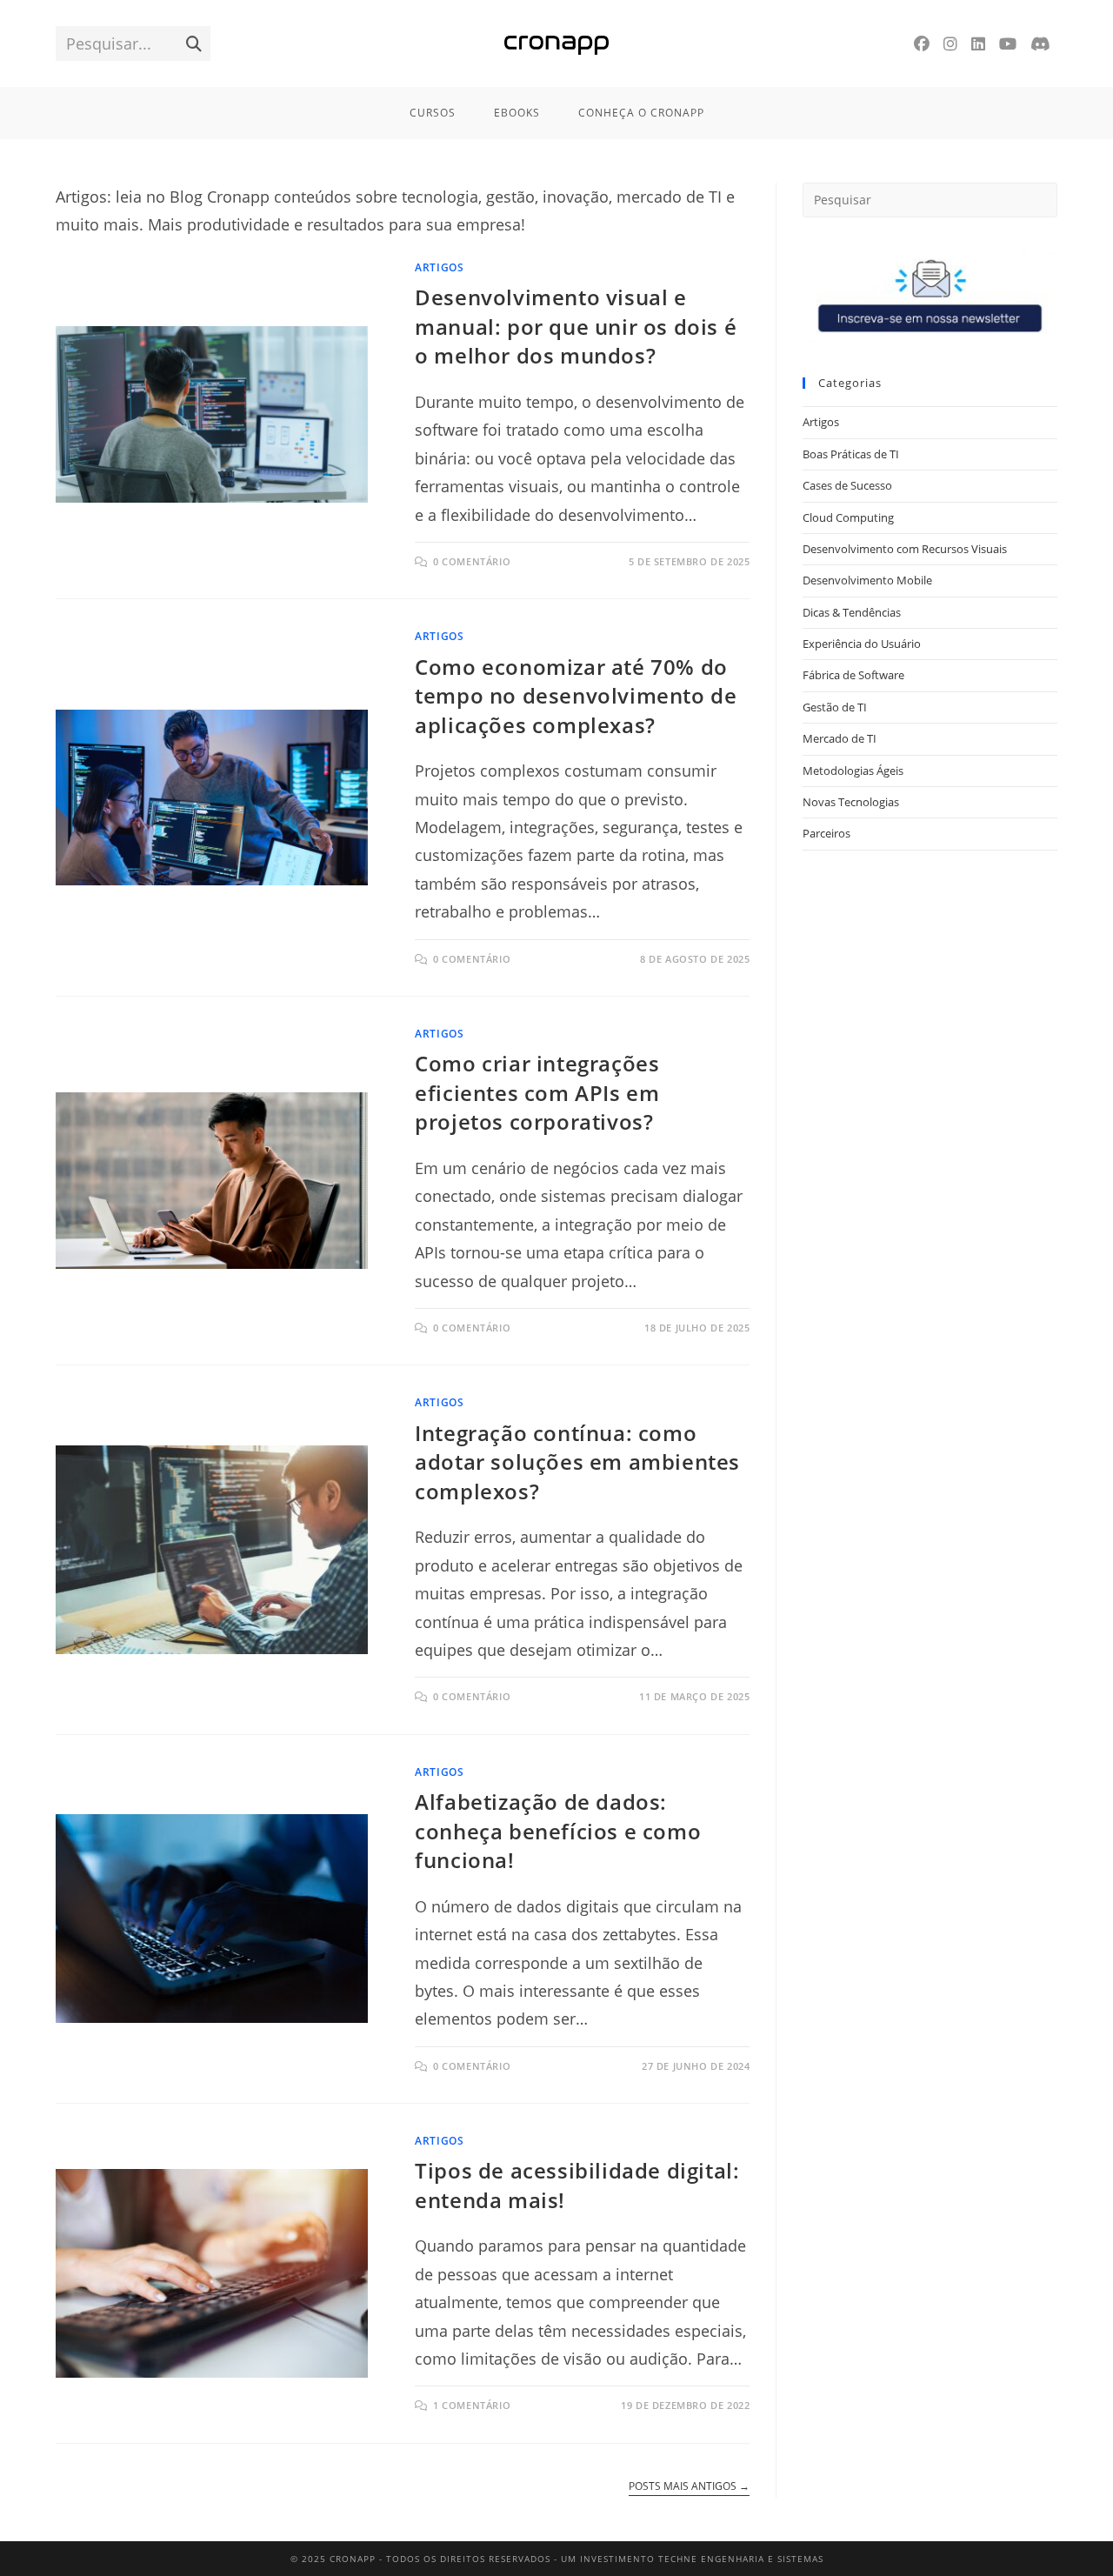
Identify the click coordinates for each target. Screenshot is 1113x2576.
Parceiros (826, 833)
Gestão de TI (835, 707)
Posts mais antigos (689, 2487)
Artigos (439, 267)
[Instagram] (950, 44)
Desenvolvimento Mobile (867, 580)
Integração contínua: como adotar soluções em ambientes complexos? (577, 1462)
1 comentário (472, 2405)
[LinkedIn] (978, 44)
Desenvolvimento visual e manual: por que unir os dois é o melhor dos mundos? (576, 326)
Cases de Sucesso (847, 485)
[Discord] (1040, 44)
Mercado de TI (840, 738)
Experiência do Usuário (862, 644)
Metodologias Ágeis (853, 771)
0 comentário (472, 561)
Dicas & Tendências (852, 612)
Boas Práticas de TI (851, 454)
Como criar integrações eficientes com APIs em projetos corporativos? (537, 1092)
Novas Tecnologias (851, 802)
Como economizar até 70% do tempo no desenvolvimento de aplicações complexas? (576, 696)
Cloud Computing (848, 517)
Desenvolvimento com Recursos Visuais (905, 549)
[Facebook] (922, 44)
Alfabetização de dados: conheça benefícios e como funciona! (558, 1831)
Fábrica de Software (853, 675)
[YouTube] (1008, 44)
